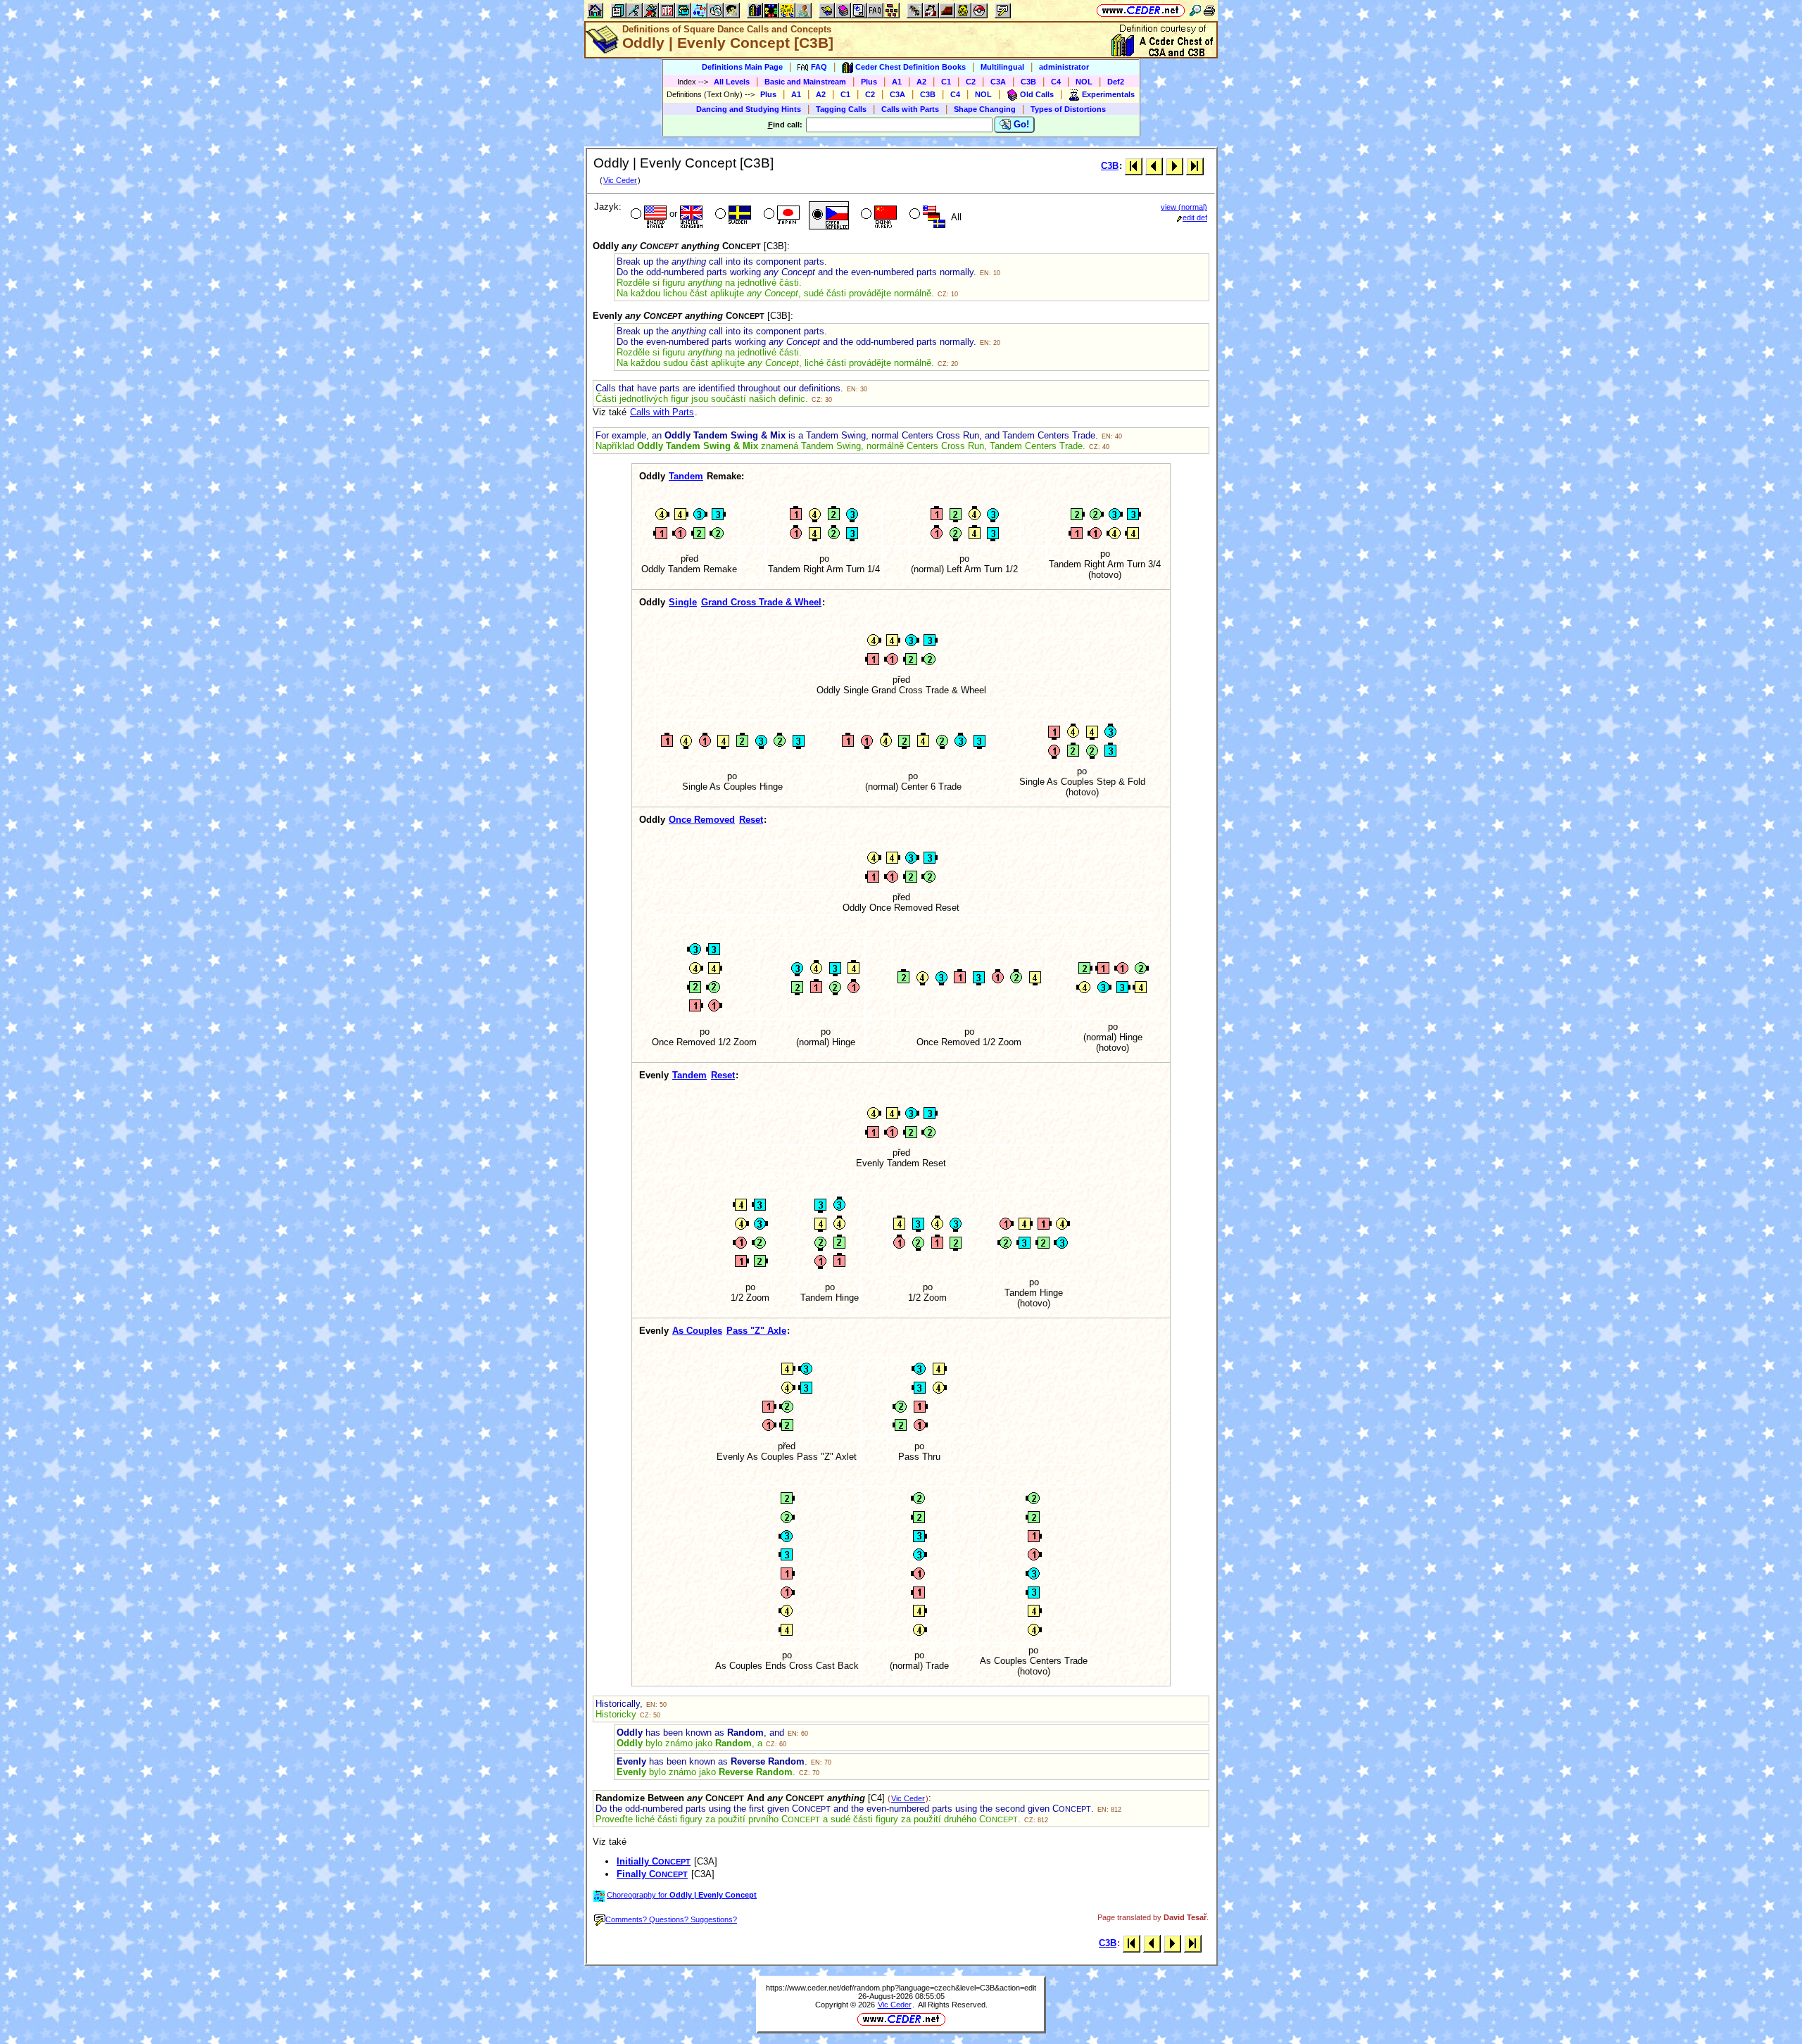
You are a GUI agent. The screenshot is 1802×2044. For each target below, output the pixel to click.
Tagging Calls (841, 109)
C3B (1028, 82)
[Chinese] (877, 215)
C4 (1056, 82)
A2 (921, 82)
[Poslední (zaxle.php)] (1195, 166)
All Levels (732, 82)
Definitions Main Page (742, 67)
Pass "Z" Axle (756, 1331)
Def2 (1116, 82)
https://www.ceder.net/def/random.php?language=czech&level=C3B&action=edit (901, 1988)
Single (683, 602)
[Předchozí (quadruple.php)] (1154, 166)
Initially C (654, 1861)
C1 (946, 82)
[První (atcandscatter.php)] (1134, 166)
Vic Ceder (620, 180)
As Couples (697, 1331)
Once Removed (702, 820)
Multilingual (1002, 67)
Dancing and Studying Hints (749, 109)
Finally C (652, 1874)
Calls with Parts (910, 109)
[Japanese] (780, 215)
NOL (1084, 82)
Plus (869, 82)
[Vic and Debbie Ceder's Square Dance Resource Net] (1141, 10)
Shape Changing (985, 109)
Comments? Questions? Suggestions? (671, 1919)
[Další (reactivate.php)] (1174, 166)
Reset (751, 820)
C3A (998, 82)
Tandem (686, 476)
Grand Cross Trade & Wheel (761, 602)
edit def (1195, 217)
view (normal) (1184, 207)
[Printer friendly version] (1209, 10)
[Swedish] (732, 215)
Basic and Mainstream (805, 82)
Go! (1020, 124)
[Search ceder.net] (1195, 10)
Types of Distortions (1068, 109)
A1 (897, 82)
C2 (971, 82)
